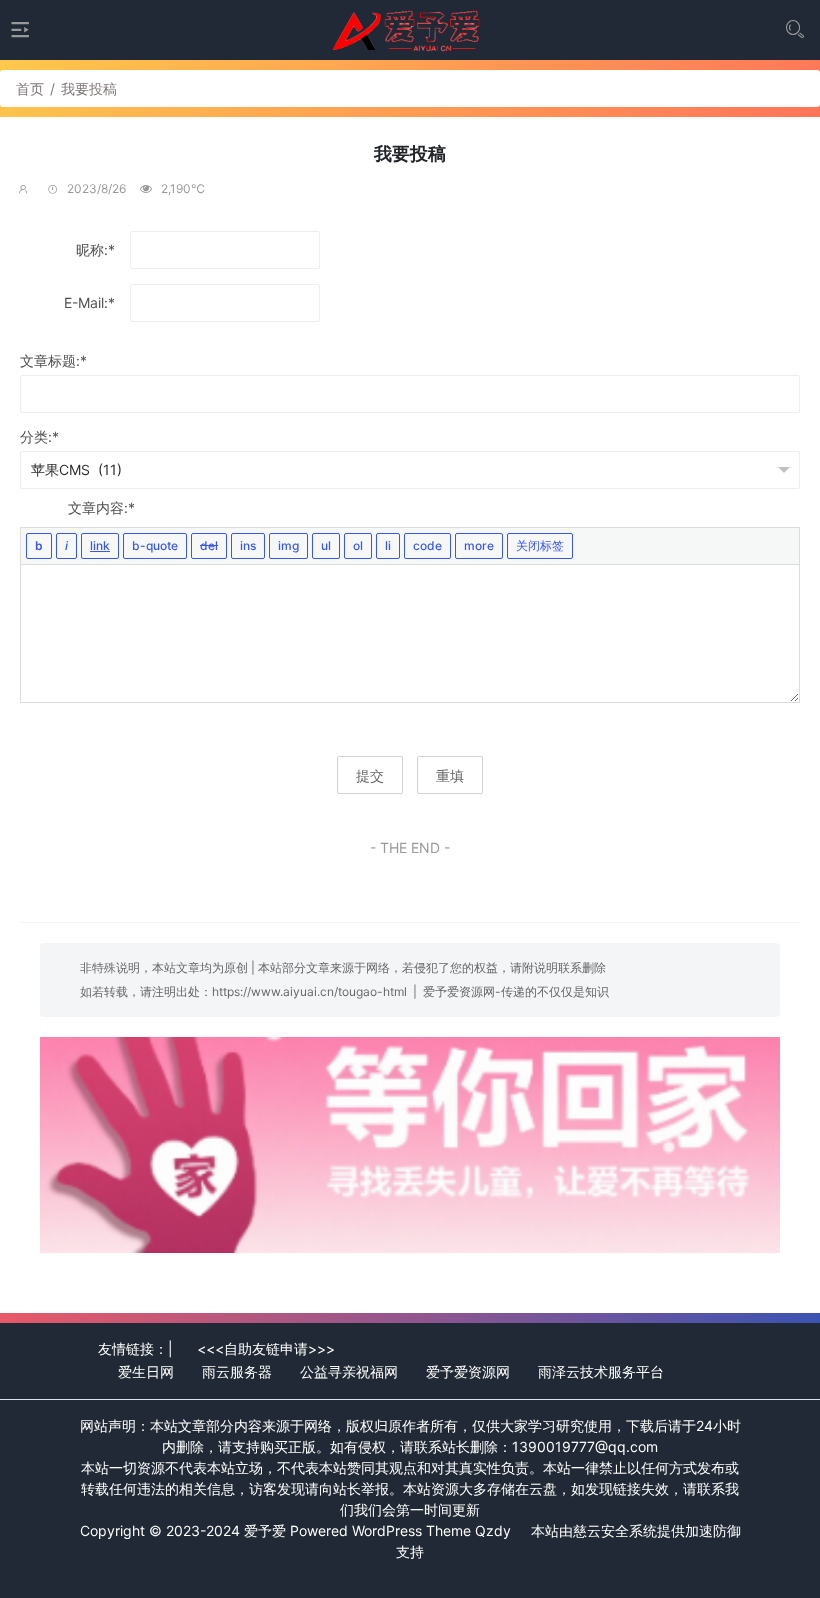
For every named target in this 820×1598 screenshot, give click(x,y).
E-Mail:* (89, 302)
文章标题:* (53, 360)
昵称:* (95, 249)
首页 (30, 88)
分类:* (39, 436)
